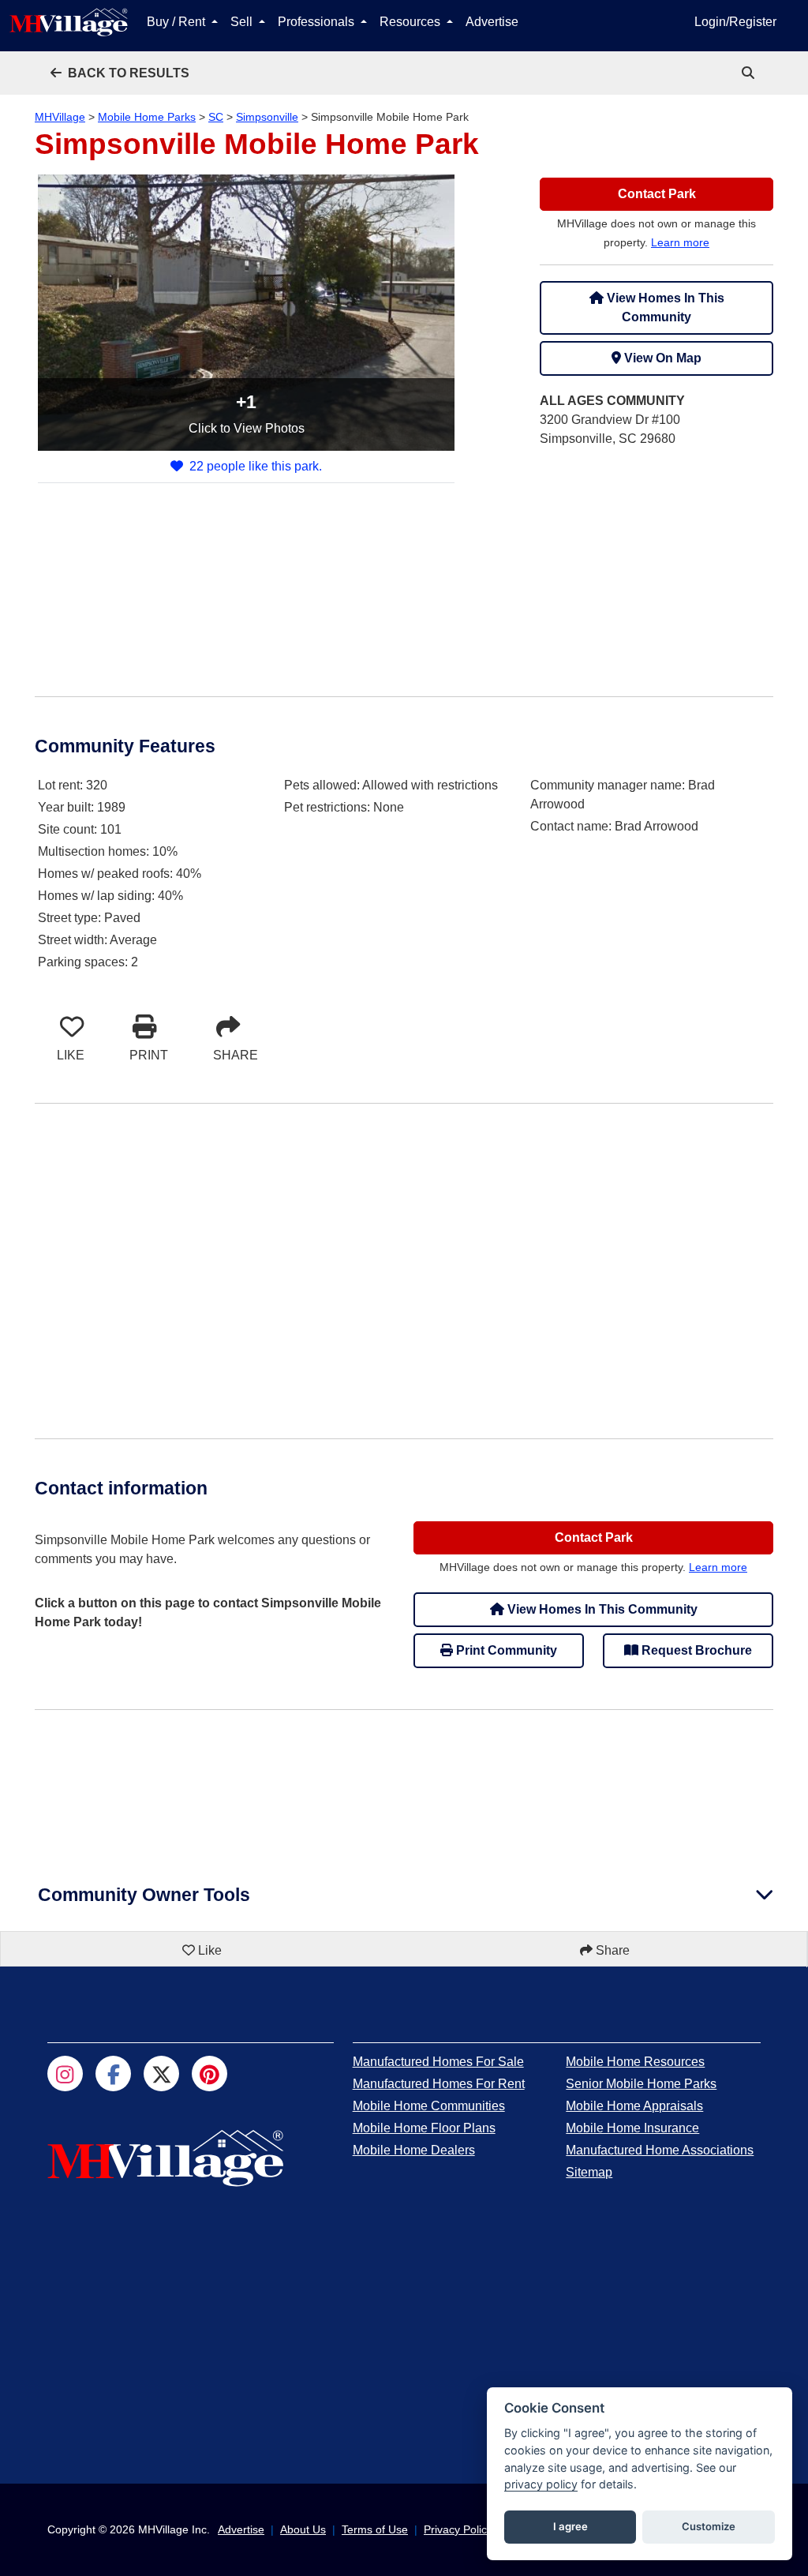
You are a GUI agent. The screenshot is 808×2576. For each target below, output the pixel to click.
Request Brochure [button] (695, 1650)
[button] (120, 73)
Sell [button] (243, 22)
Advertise (492, 22)
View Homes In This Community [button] (664, 307)
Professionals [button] (318, 22)
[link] (750, 73)
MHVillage (60, 117)
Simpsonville (267, 117)
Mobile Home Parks (147, 117)
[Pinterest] (209, 2074)
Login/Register (735, 22)
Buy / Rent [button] (178, 22)
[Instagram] (65, 2074)
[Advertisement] (656, 560)
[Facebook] (113, 2074)
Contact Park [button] (657, 194)
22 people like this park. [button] (256, 466)
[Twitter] (161, 2074)
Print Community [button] (505, 1650)
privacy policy (541, 2484)
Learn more (680, 242)
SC (216, 117)
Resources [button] (411, 22)
